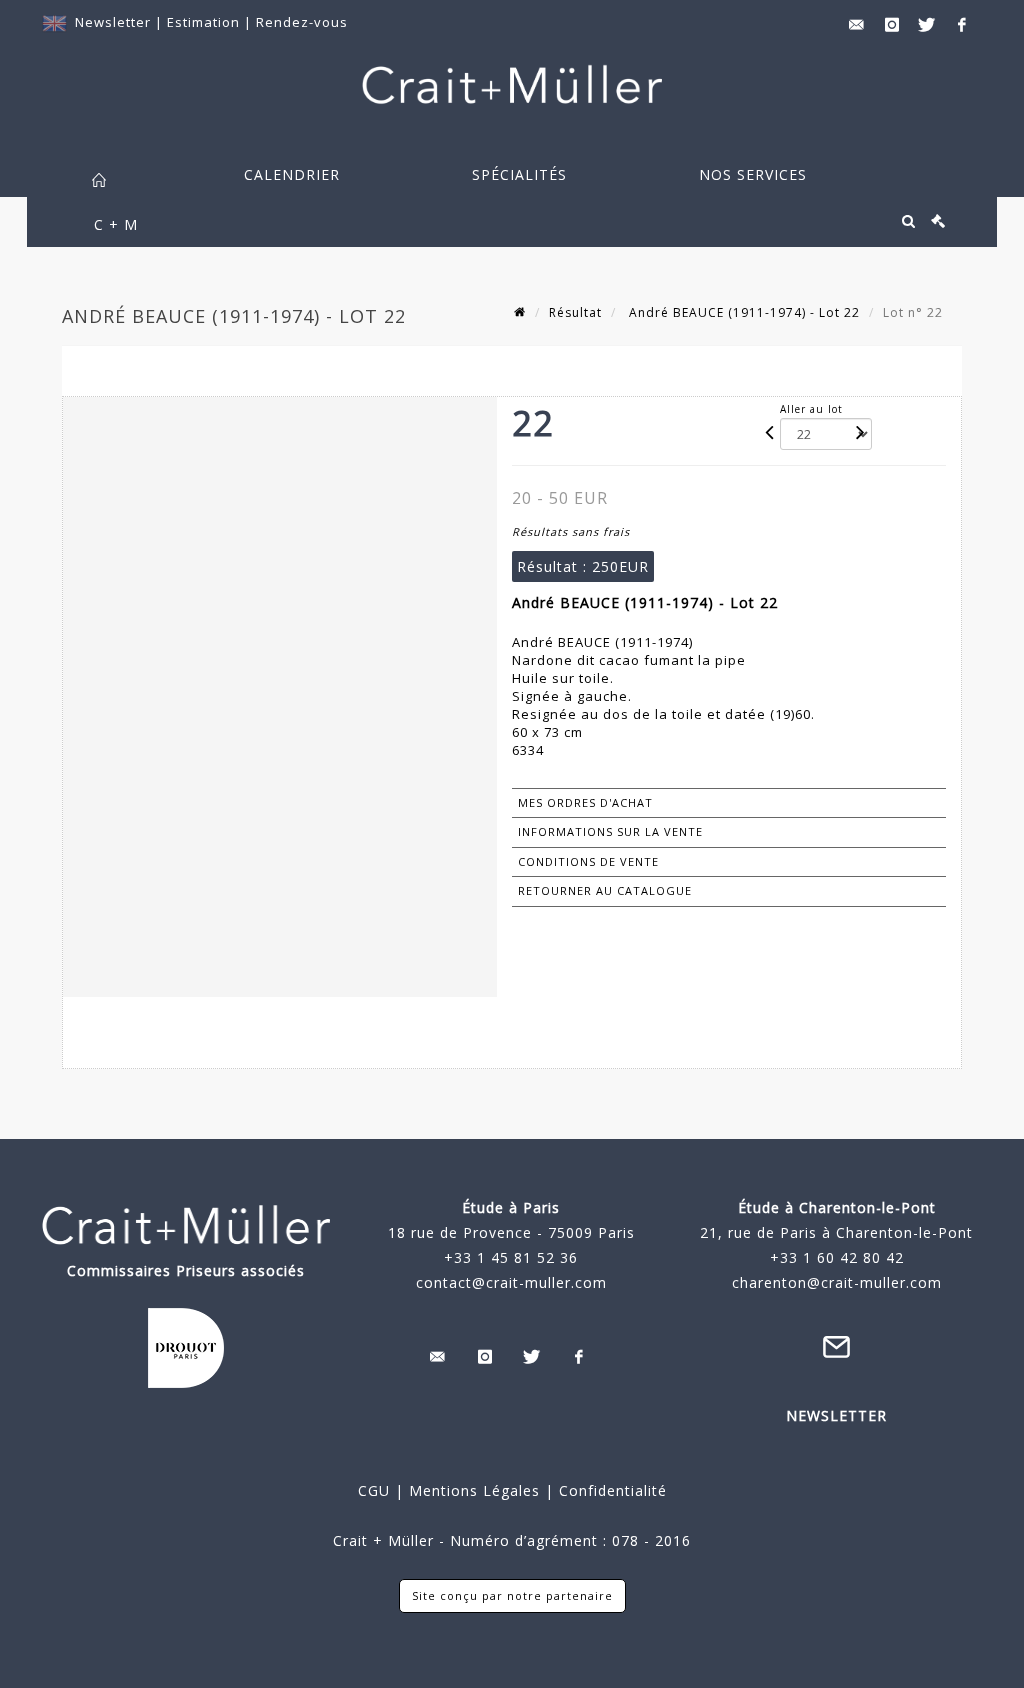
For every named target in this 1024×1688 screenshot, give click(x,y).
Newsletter (113, 22)
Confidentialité (610, 1490)
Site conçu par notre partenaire (512, 1595)
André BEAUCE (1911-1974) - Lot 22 (742, 312)
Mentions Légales (474, 1490)
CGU (374, 1490)
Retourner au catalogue (605, 890)
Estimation (205, 22)
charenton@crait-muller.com (837, 1282)
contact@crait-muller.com (511, 1282)
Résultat (575, 312)
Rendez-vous (302, 22)
